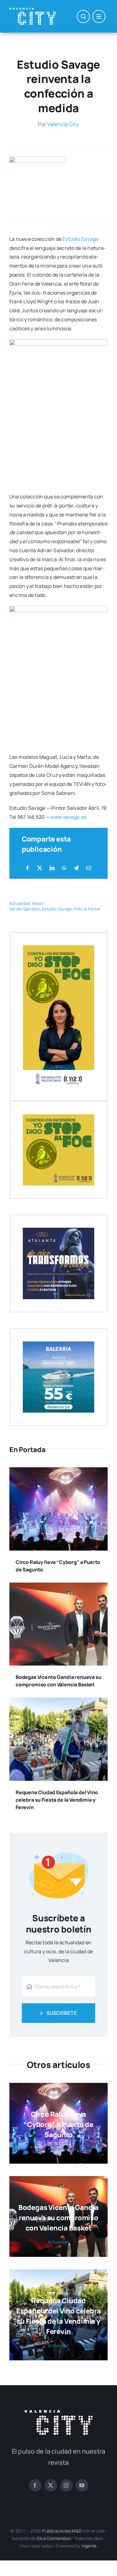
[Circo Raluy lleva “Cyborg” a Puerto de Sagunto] (58, 1472)
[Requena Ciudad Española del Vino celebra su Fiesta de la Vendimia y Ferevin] (58, 1702)
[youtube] (82, 2485)
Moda (38, 903)
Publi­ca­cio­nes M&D (62, 2531)
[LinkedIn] (52, 868)
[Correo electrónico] (89, 868)
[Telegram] (76, 868)
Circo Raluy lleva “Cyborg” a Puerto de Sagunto (58, 2125)
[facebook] (35, 2485)
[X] (40, 868)
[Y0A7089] (37, 159)
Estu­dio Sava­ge (80, 239)
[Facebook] (27, 868)
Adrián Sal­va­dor (25, 909)
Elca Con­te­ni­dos (54, 2538)
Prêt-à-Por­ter (88, 909)
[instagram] (66, 2485)
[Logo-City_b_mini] (33, 10)
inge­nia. (90, 2546)
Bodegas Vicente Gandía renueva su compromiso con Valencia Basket (58, 2218)
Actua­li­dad (20, 903)
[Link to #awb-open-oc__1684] (99, 16)
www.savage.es (68, 817)
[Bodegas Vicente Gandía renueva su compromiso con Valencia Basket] (58, 1587)
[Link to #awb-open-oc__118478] (83, 16)
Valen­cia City (63, 124)
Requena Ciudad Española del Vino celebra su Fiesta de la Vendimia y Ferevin (57, 1800)
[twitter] (51, 2485)
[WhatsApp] (64, 868)
